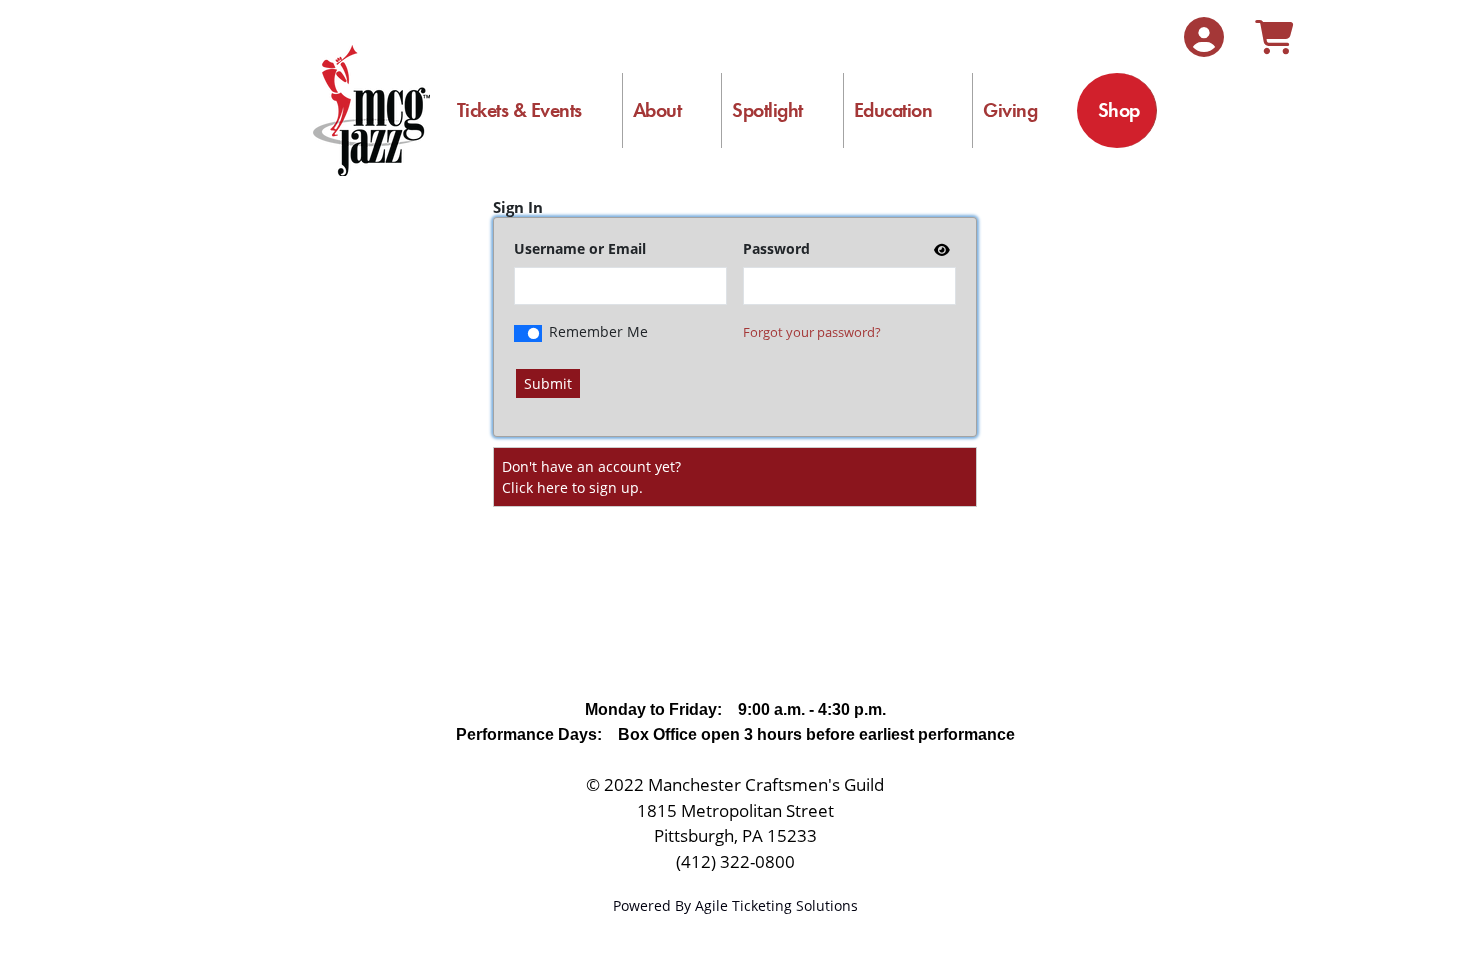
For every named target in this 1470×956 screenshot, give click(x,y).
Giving (1010, 110)
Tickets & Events (519, 110)
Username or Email (580, 248)
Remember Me (598, 331)
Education (893, 110)
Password (776, 248)
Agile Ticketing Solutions (776, 905)
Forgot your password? (812, 332)
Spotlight (767, 110)
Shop (1119, 110)
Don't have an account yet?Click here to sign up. (591, 477)
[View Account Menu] (1204, 37)
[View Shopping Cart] (1274, 37)
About (657, 110)
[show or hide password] (940, 249)
